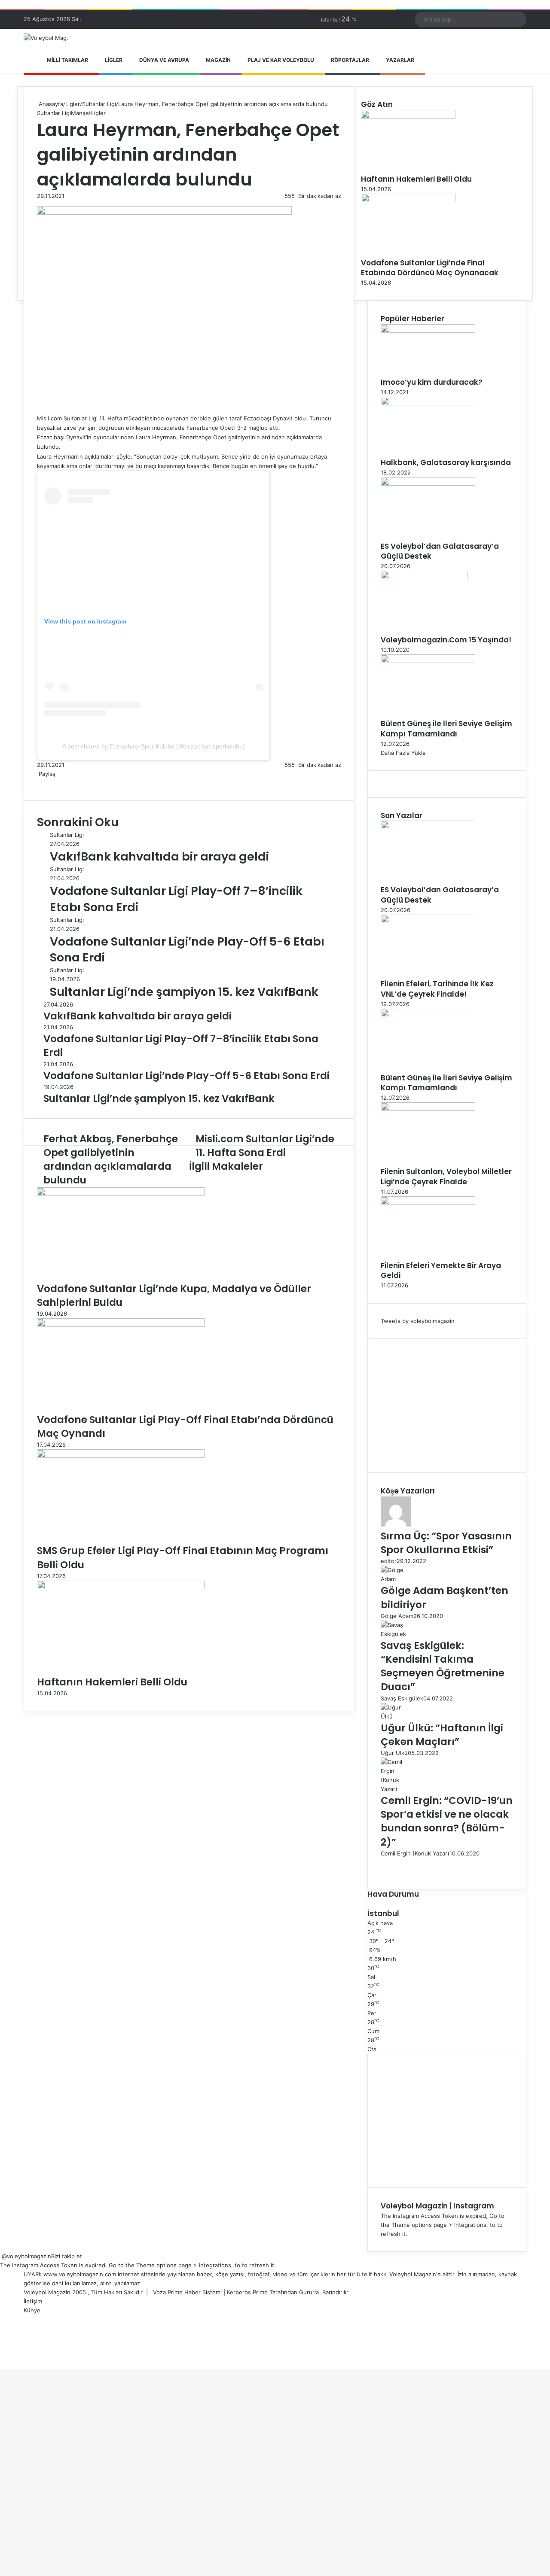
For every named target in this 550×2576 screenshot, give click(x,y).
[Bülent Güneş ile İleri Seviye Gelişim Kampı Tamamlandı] (428, 661)
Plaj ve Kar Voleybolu (281, 60)
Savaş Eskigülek (402, 1698)
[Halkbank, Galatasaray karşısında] (428, 403)
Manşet (81, 113)
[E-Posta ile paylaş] (52, 783)
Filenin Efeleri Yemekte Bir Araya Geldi (441, 1271)
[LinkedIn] (41, 783)
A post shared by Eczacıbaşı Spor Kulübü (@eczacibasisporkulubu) (154, 746)
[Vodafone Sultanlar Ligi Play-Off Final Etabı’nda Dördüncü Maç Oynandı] (121, 1325)
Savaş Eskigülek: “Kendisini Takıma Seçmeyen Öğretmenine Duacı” (443, 1666)
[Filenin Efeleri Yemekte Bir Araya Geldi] (428, 1203)
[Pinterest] (45, 783)
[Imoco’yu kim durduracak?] (428, 331)
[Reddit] (46, 783)
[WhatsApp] (48, 783)
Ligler (114, 60)
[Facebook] (38, 783)
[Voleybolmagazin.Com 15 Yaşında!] (424, 577)
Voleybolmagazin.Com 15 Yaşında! (446, 640)
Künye (32, 2310)
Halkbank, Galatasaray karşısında (446, 462)
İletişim (33, 2301)
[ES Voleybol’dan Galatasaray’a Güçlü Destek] (428, 484)
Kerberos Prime (247, 2292)
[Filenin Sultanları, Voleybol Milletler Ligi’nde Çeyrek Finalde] (428, 1109)
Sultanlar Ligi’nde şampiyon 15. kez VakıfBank (184, 992)
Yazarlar (400, 60)
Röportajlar (350, 60)
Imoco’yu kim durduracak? (432, 382)
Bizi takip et (67, 2256)
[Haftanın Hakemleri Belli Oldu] (121, 1587)
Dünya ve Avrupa (164, 60)
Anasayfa (50, 104)
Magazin (218, 60)
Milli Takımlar (67, 60)
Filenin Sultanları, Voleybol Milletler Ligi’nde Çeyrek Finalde (446, 1177)
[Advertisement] (447, 1406)
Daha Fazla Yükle (403, 753)
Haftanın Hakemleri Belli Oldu (112, 1682)
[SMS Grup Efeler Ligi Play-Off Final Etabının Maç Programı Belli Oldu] (121, 1456)
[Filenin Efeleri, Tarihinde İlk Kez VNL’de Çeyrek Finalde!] (428, 921)
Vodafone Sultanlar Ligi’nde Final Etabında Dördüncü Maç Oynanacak (430, 268)
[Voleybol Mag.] (46, 38)
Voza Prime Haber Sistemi (187, 2292)
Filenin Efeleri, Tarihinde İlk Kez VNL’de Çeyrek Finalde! (437, 989)
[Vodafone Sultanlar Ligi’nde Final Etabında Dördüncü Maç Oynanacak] (408, 200)
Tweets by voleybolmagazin (418, 1321)
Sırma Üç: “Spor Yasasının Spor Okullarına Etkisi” (446, 1543)
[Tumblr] (43, 783)
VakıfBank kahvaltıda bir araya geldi (159, 856)
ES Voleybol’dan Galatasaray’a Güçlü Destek (440, 551)
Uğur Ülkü (394, 1753)
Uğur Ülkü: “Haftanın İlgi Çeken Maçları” (442, 1735)
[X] (40, 783)
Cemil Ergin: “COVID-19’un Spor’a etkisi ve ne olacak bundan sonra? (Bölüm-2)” (447, 1821)
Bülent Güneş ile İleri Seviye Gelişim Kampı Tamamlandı (446, 729)
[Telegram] (50, 783)
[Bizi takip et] (1, 2256)
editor (389, 1561)
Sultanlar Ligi (99, 104)
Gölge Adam (397, 1616)
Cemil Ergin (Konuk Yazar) (415, 1853)
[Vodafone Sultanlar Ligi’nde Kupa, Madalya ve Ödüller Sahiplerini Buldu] (121, 1194)
